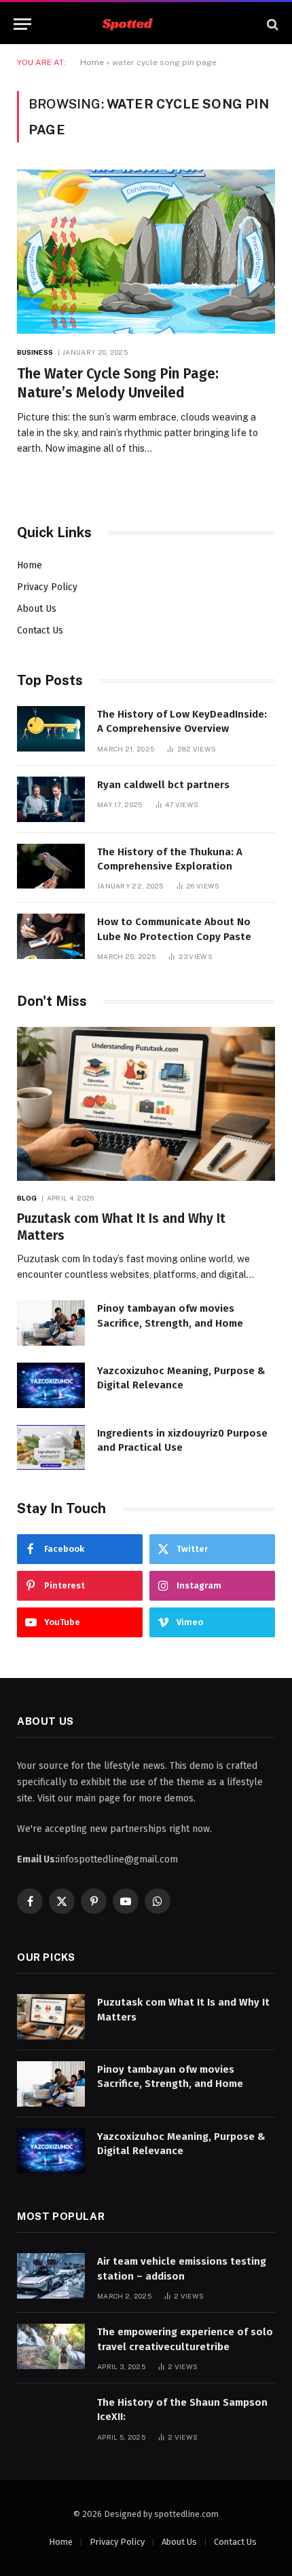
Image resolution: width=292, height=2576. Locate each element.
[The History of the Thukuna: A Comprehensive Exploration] (51, 866)
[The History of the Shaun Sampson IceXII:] (51, 2417)
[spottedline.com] (146, 24)
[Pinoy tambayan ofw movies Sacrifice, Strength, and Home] (51, 1323)
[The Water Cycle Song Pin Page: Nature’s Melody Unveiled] (146, 251)
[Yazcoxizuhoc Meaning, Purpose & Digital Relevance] (51, 1385)
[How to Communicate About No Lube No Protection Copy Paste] (51, 936)
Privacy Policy (47, 587)
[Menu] (22, 24)
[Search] (271, 24)
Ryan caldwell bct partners (163, 785)
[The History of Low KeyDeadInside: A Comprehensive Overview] (51, 729)
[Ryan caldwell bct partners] (51, 799)
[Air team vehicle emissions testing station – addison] (51, 2276)
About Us (37, 609)
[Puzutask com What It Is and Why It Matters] (146, 1104)
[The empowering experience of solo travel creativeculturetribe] (51, 2346)
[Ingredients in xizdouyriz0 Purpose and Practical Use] (51, 1448)
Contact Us (40, 630)
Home (92, 62)
